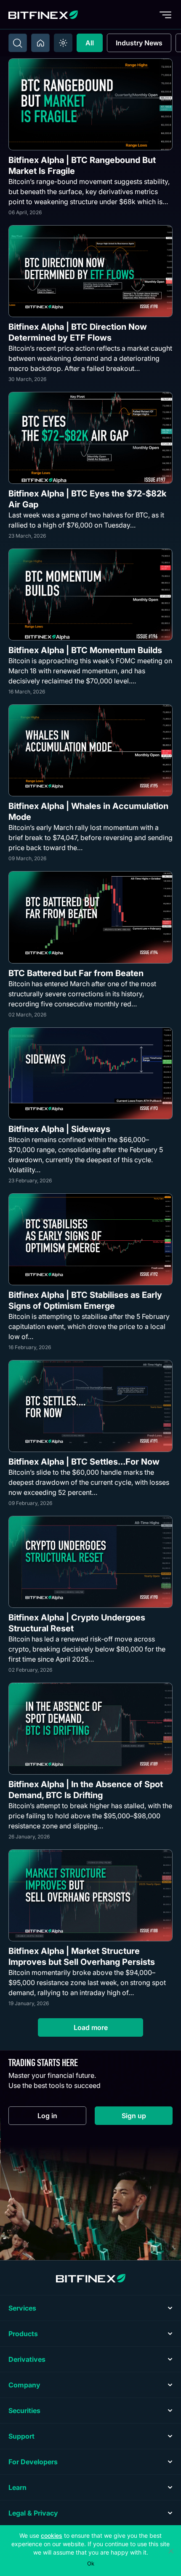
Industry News (139, 43)
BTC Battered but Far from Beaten (76, 973)
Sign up (147, 2118)
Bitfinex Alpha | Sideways (59, 1129)
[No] (170, 2551)
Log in (62, 2118)
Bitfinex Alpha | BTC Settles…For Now (84, 1462)
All (90, 43)
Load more (91, 2027)
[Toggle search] (18, 43)
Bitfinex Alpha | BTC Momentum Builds (85, 650)
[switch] (63, 43)
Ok (91, 2563)
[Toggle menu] (165, 15)
